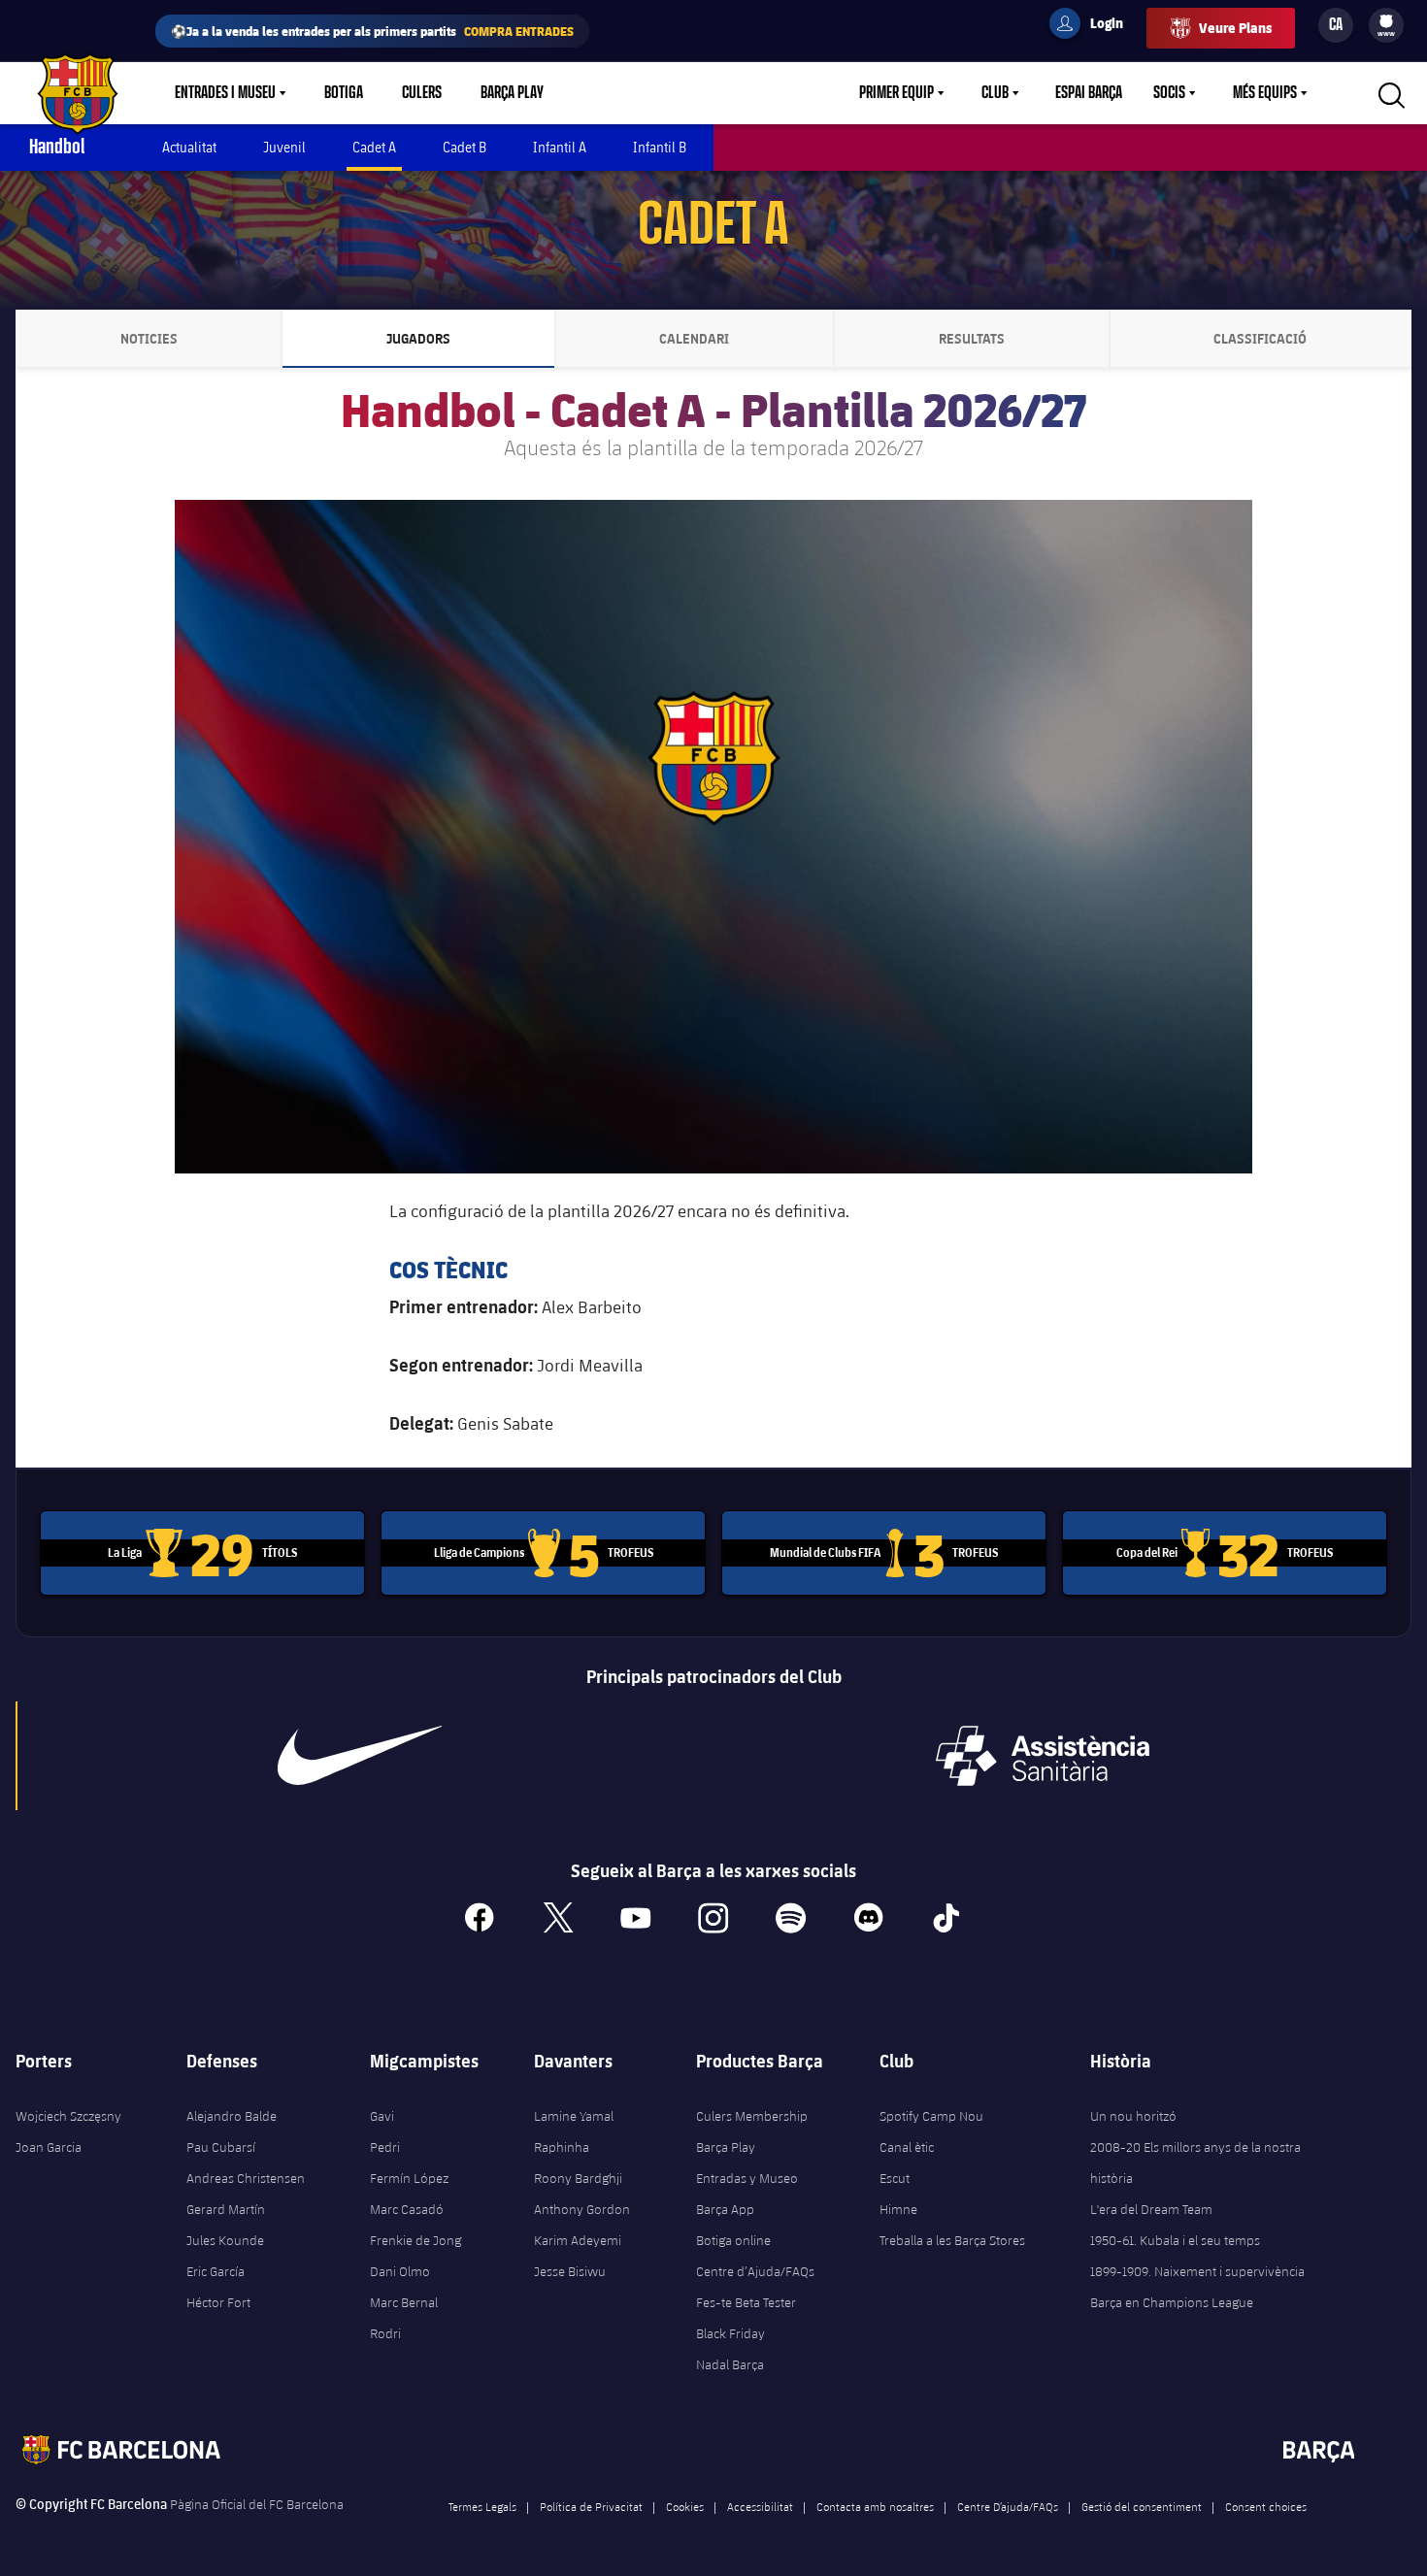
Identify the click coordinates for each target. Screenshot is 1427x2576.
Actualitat (189, 147)
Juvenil (284, 147)
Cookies (685, 2506)
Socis (1169, 93)
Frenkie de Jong (415, 2240)
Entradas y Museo (747, 2178)
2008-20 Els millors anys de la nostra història (1195, 2163)
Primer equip (896, 93)
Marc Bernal (404, 2302)
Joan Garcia (49, 2147)
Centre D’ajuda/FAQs (1008, 2506)
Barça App (725, 2209)
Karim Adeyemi (578, 2240)
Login (1094, 26)
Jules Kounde (225, 2240)
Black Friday (730, 2333)
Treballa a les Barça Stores (952, 2240)
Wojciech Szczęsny (68, 2116)
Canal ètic (907, 2147)
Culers (422, 93)
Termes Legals (482, 2506)
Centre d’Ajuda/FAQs (755, 2271)
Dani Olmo (400, 2271)
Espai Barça (1089, 93)
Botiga (344, 93)
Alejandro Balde (232, 2116)
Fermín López (409, 2178)
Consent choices (1266, 2506)
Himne (898, 2209)
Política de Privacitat (591, 2506)
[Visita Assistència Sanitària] (1043, 1756)
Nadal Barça (730, 2364)
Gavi (382, 2116)
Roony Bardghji (578, 2178)
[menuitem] (1386, 21)
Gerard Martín (226, 2209)
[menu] (1386, 25)
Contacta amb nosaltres (875, 2506)
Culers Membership (752, 2116)
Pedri (385, 2147)
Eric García (216, 2271)
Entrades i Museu (225, 93)
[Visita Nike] (360, 1756)
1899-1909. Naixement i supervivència (1197, 2271)
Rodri (385, 2333)
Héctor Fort (218, 2302)
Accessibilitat (760, 2506)
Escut (895, 2178)
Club (995, 93)
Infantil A (560, 147)
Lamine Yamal (574, 2116)
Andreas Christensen (246, 2178)
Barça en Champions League (1172, 2302)
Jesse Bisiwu (570, 2271)
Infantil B (660, 147)
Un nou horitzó (1133, 2116)
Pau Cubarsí (221, 2147)
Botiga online (733, 2240)
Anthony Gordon (582, 2209)
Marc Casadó (407, 2209)
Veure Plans (1235, 28)
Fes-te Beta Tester (746, 2302)
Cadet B (465, 147)
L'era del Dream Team (1151, 2209)
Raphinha (562, 2147)
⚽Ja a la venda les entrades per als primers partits (372, 31)
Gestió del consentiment (1142, 2506)
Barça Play (512, 93)
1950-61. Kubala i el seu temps (1175, 2240)
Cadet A (374, 147)
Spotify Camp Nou (931, 2116)
